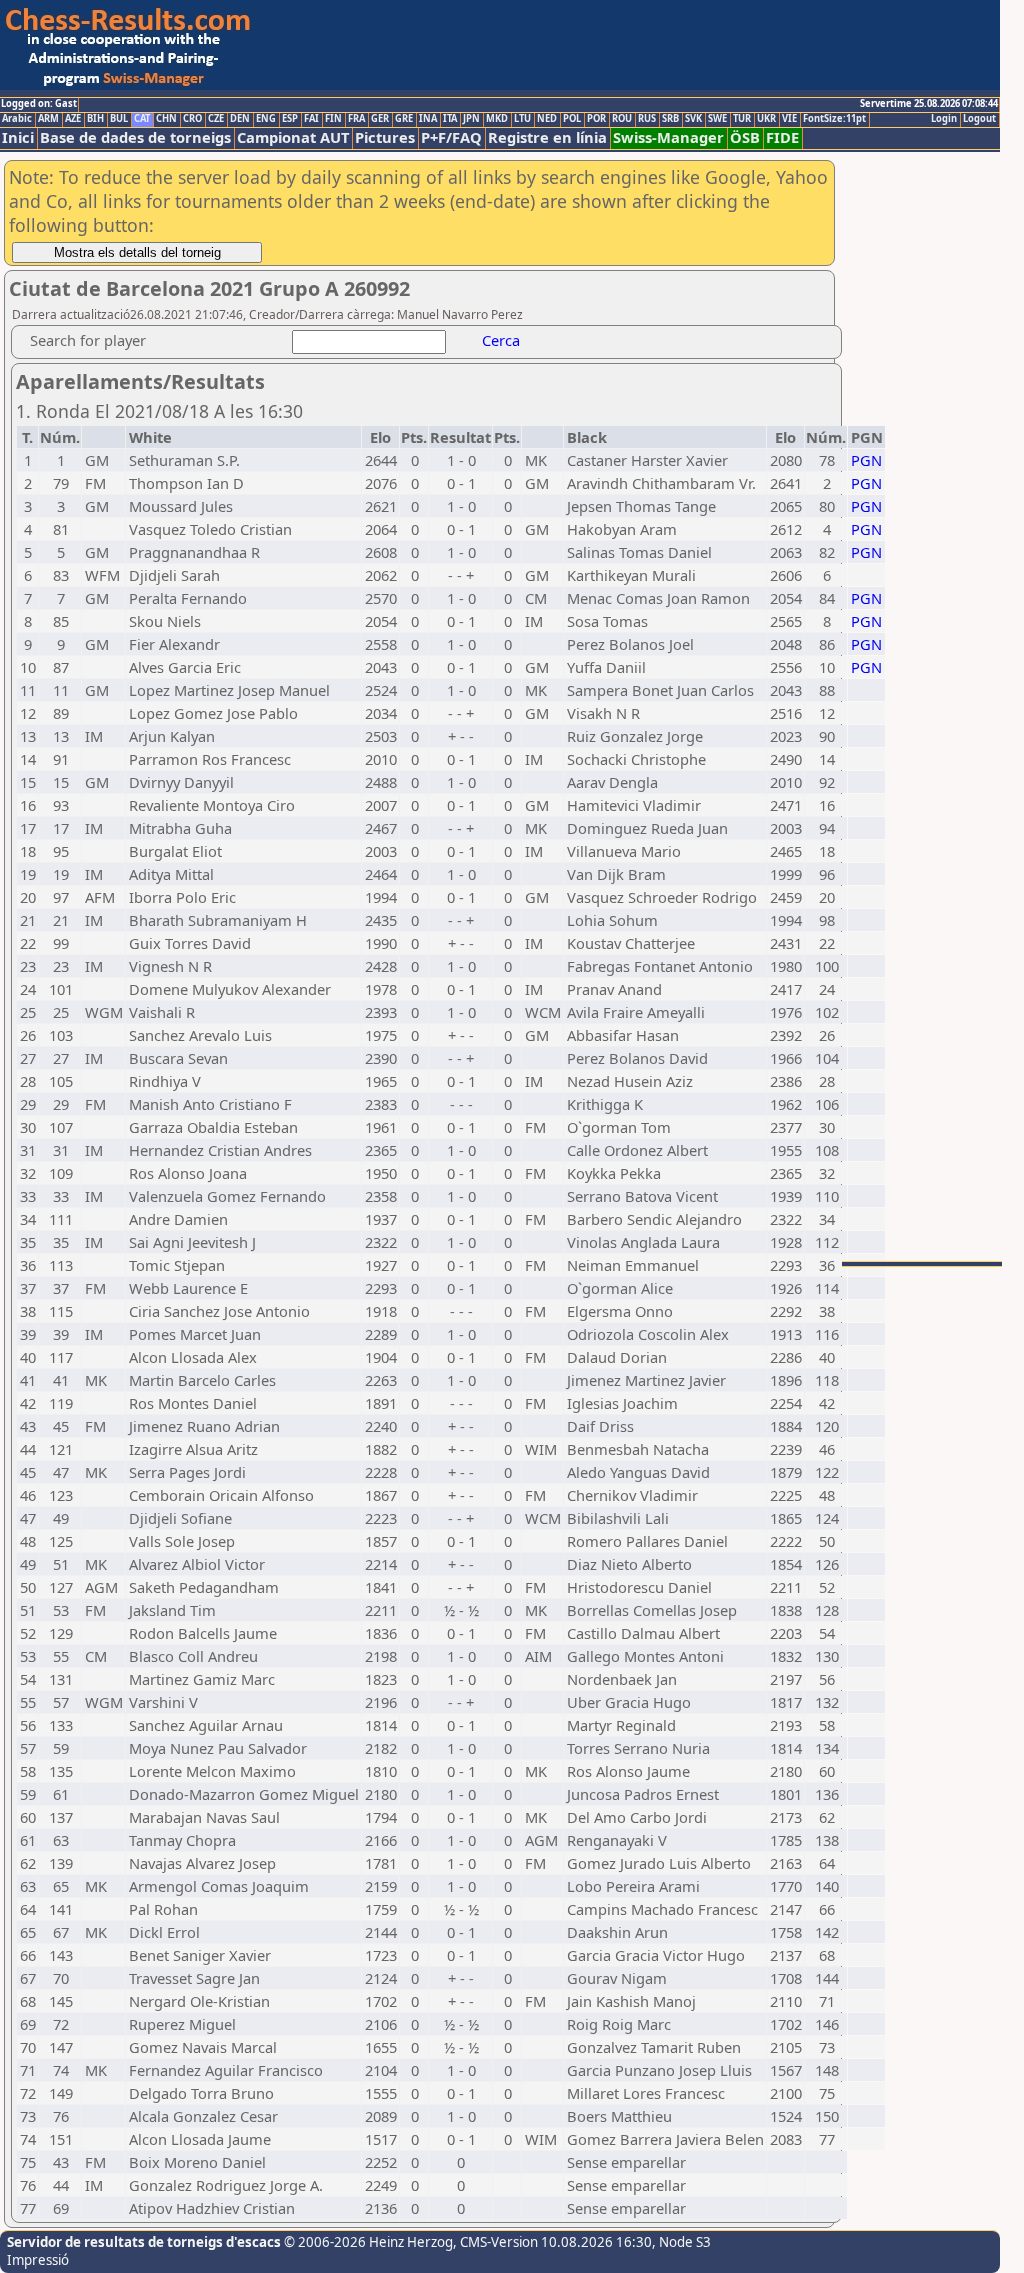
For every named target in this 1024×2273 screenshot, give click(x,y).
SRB (670, 119)
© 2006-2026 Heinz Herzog (367, 2242)
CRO (192, 119)
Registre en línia (547, 137)
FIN (333, 119)
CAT (142, 119)
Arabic (17, 119)
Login (944, 119)
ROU (622, 119)
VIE (789, 119)
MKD (497, 119)
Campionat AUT (293, 137)
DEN (240, 119)
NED (547, 119)
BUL (119, 119)
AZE (73, 119)
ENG (266, 119)
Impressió (38, 2260)
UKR (766, 119)
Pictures (385, 137)
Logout (979, 119)
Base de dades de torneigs (135, 137)
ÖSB (745, 137)
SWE (717, 119)
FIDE (782, 137)
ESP (290, 119)
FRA (356, 119)
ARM (48, 119)
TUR (742, 119)
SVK (693, 119)
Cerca (501, 340)
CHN (166, 119)
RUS (647, 119)
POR (596, 119)
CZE (216, 119)
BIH (95, 119)
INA (428, 119)
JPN (471, 119)
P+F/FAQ (451, 137)
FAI (311, 119)
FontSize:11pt (834, 119)
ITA (450, 119)
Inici (18, 137)
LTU (522, 119)
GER (380, 119)
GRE (404, 119)
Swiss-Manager (668, 137)
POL (572, 119)
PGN (866, 460)
